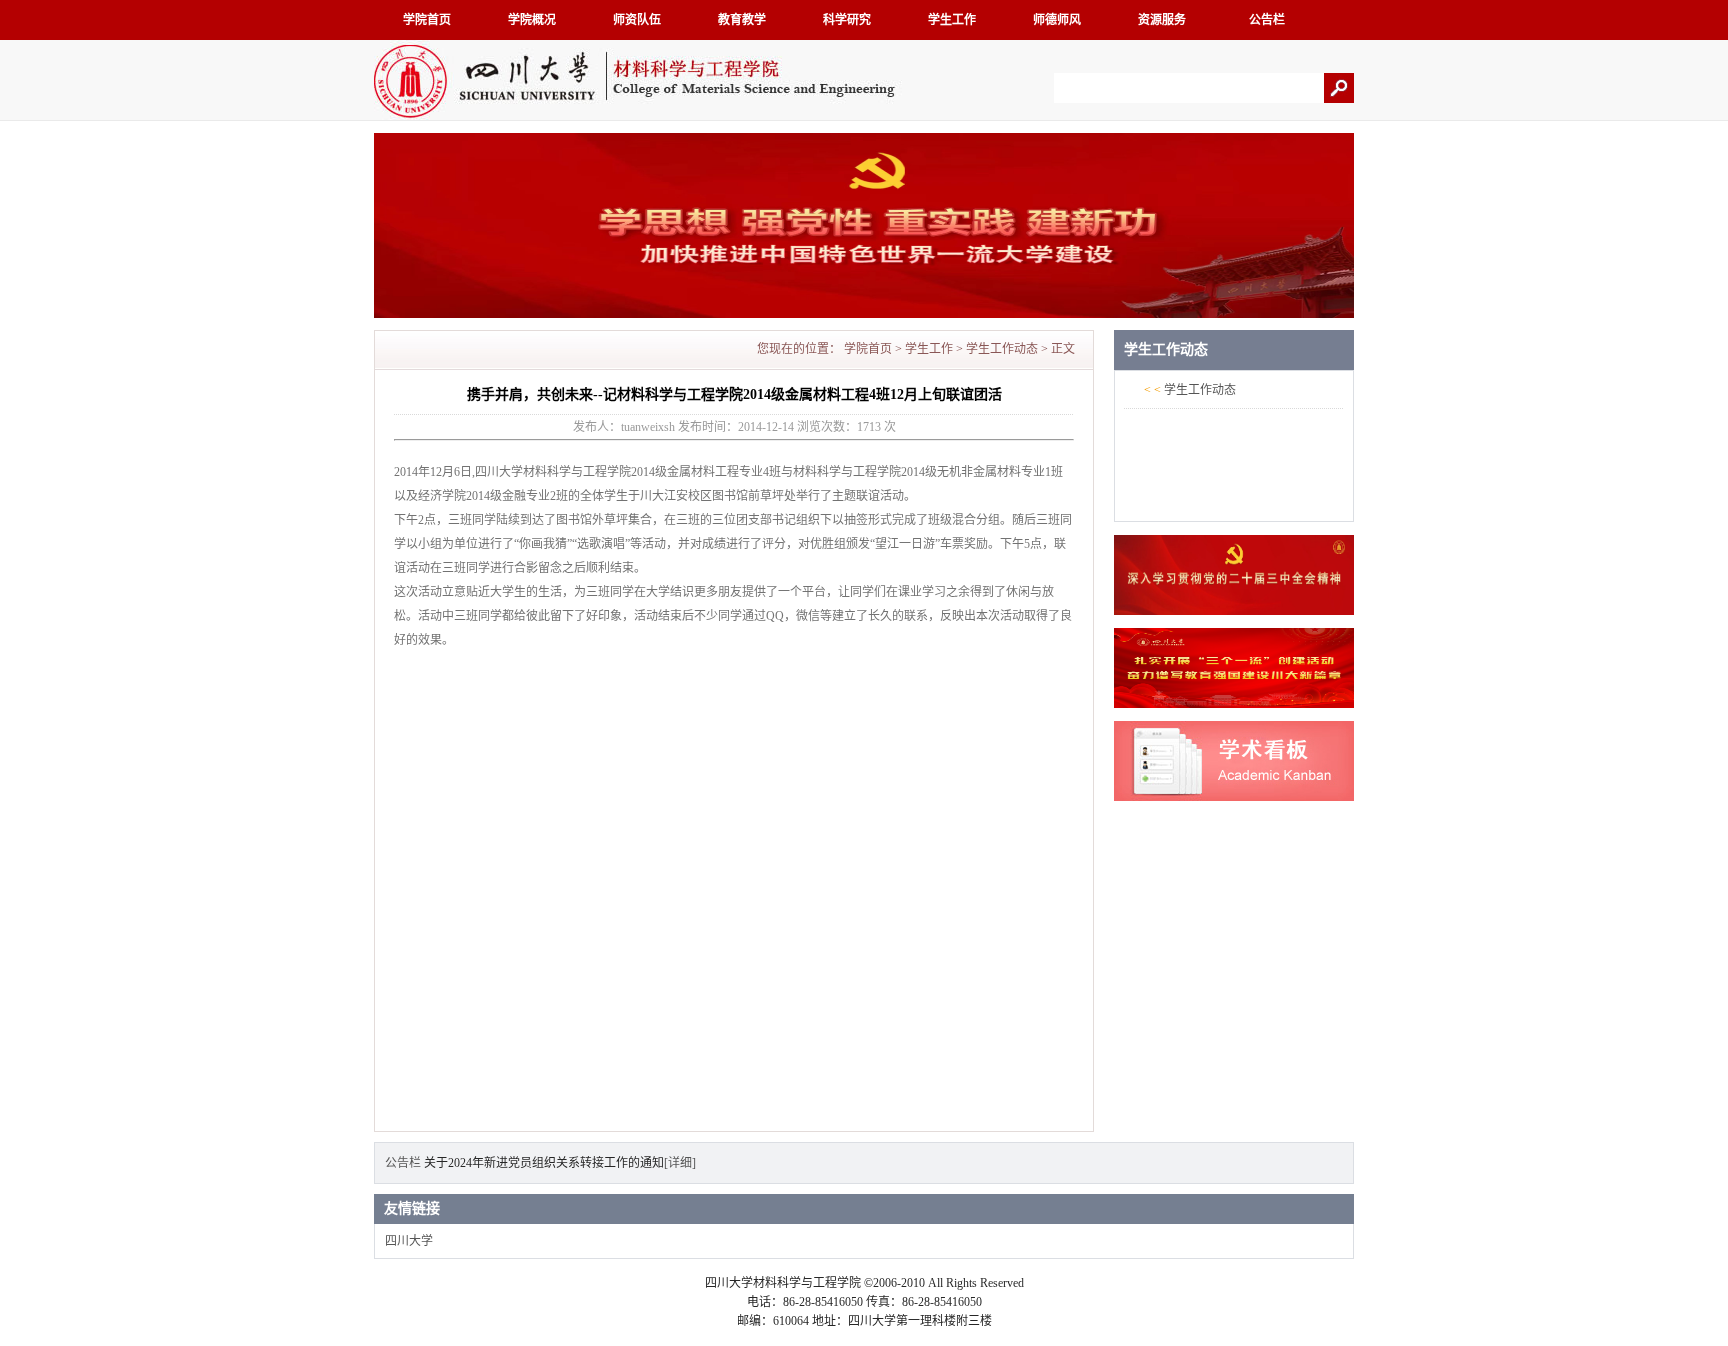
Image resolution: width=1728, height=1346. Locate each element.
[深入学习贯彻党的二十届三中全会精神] (1234, 611)
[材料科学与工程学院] (641, 116)
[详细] (680, 1163)
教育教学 (742, 20)
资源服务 (1162, 20)
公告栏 (1267, 20)
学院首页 (427, 20)
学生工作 (952, 20)
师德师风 (1057, 20)
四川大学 (409, 1241)
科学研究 (847, 20)
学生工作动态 (1002, 349)
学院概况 (532, 20)
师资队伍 (637, 20)
